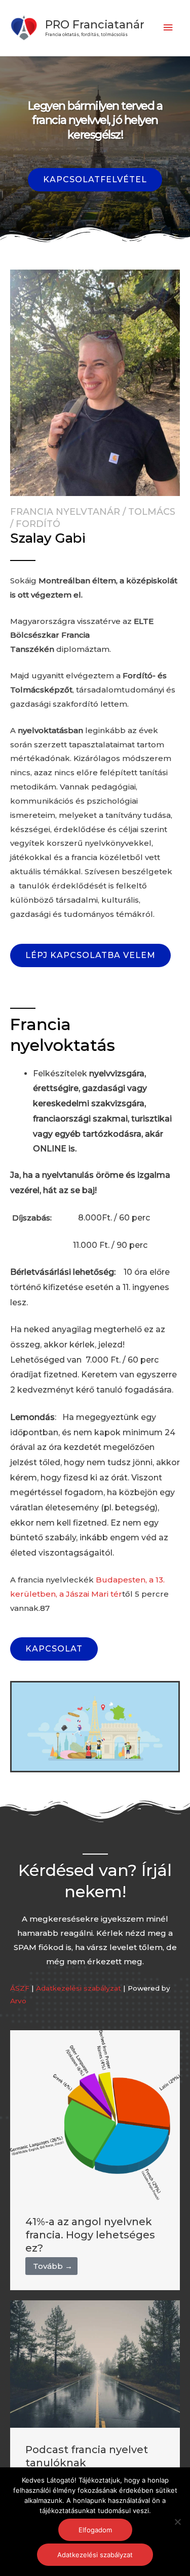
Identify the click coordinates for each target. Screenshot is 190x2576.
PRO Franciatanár (95, 24)
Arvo (18, 2001)
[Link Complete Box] (95, 2160)
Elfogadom (95, 2530)
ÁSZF (20, 1988)
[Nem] (177, 2522)
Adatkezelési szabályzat (79, 1988)
